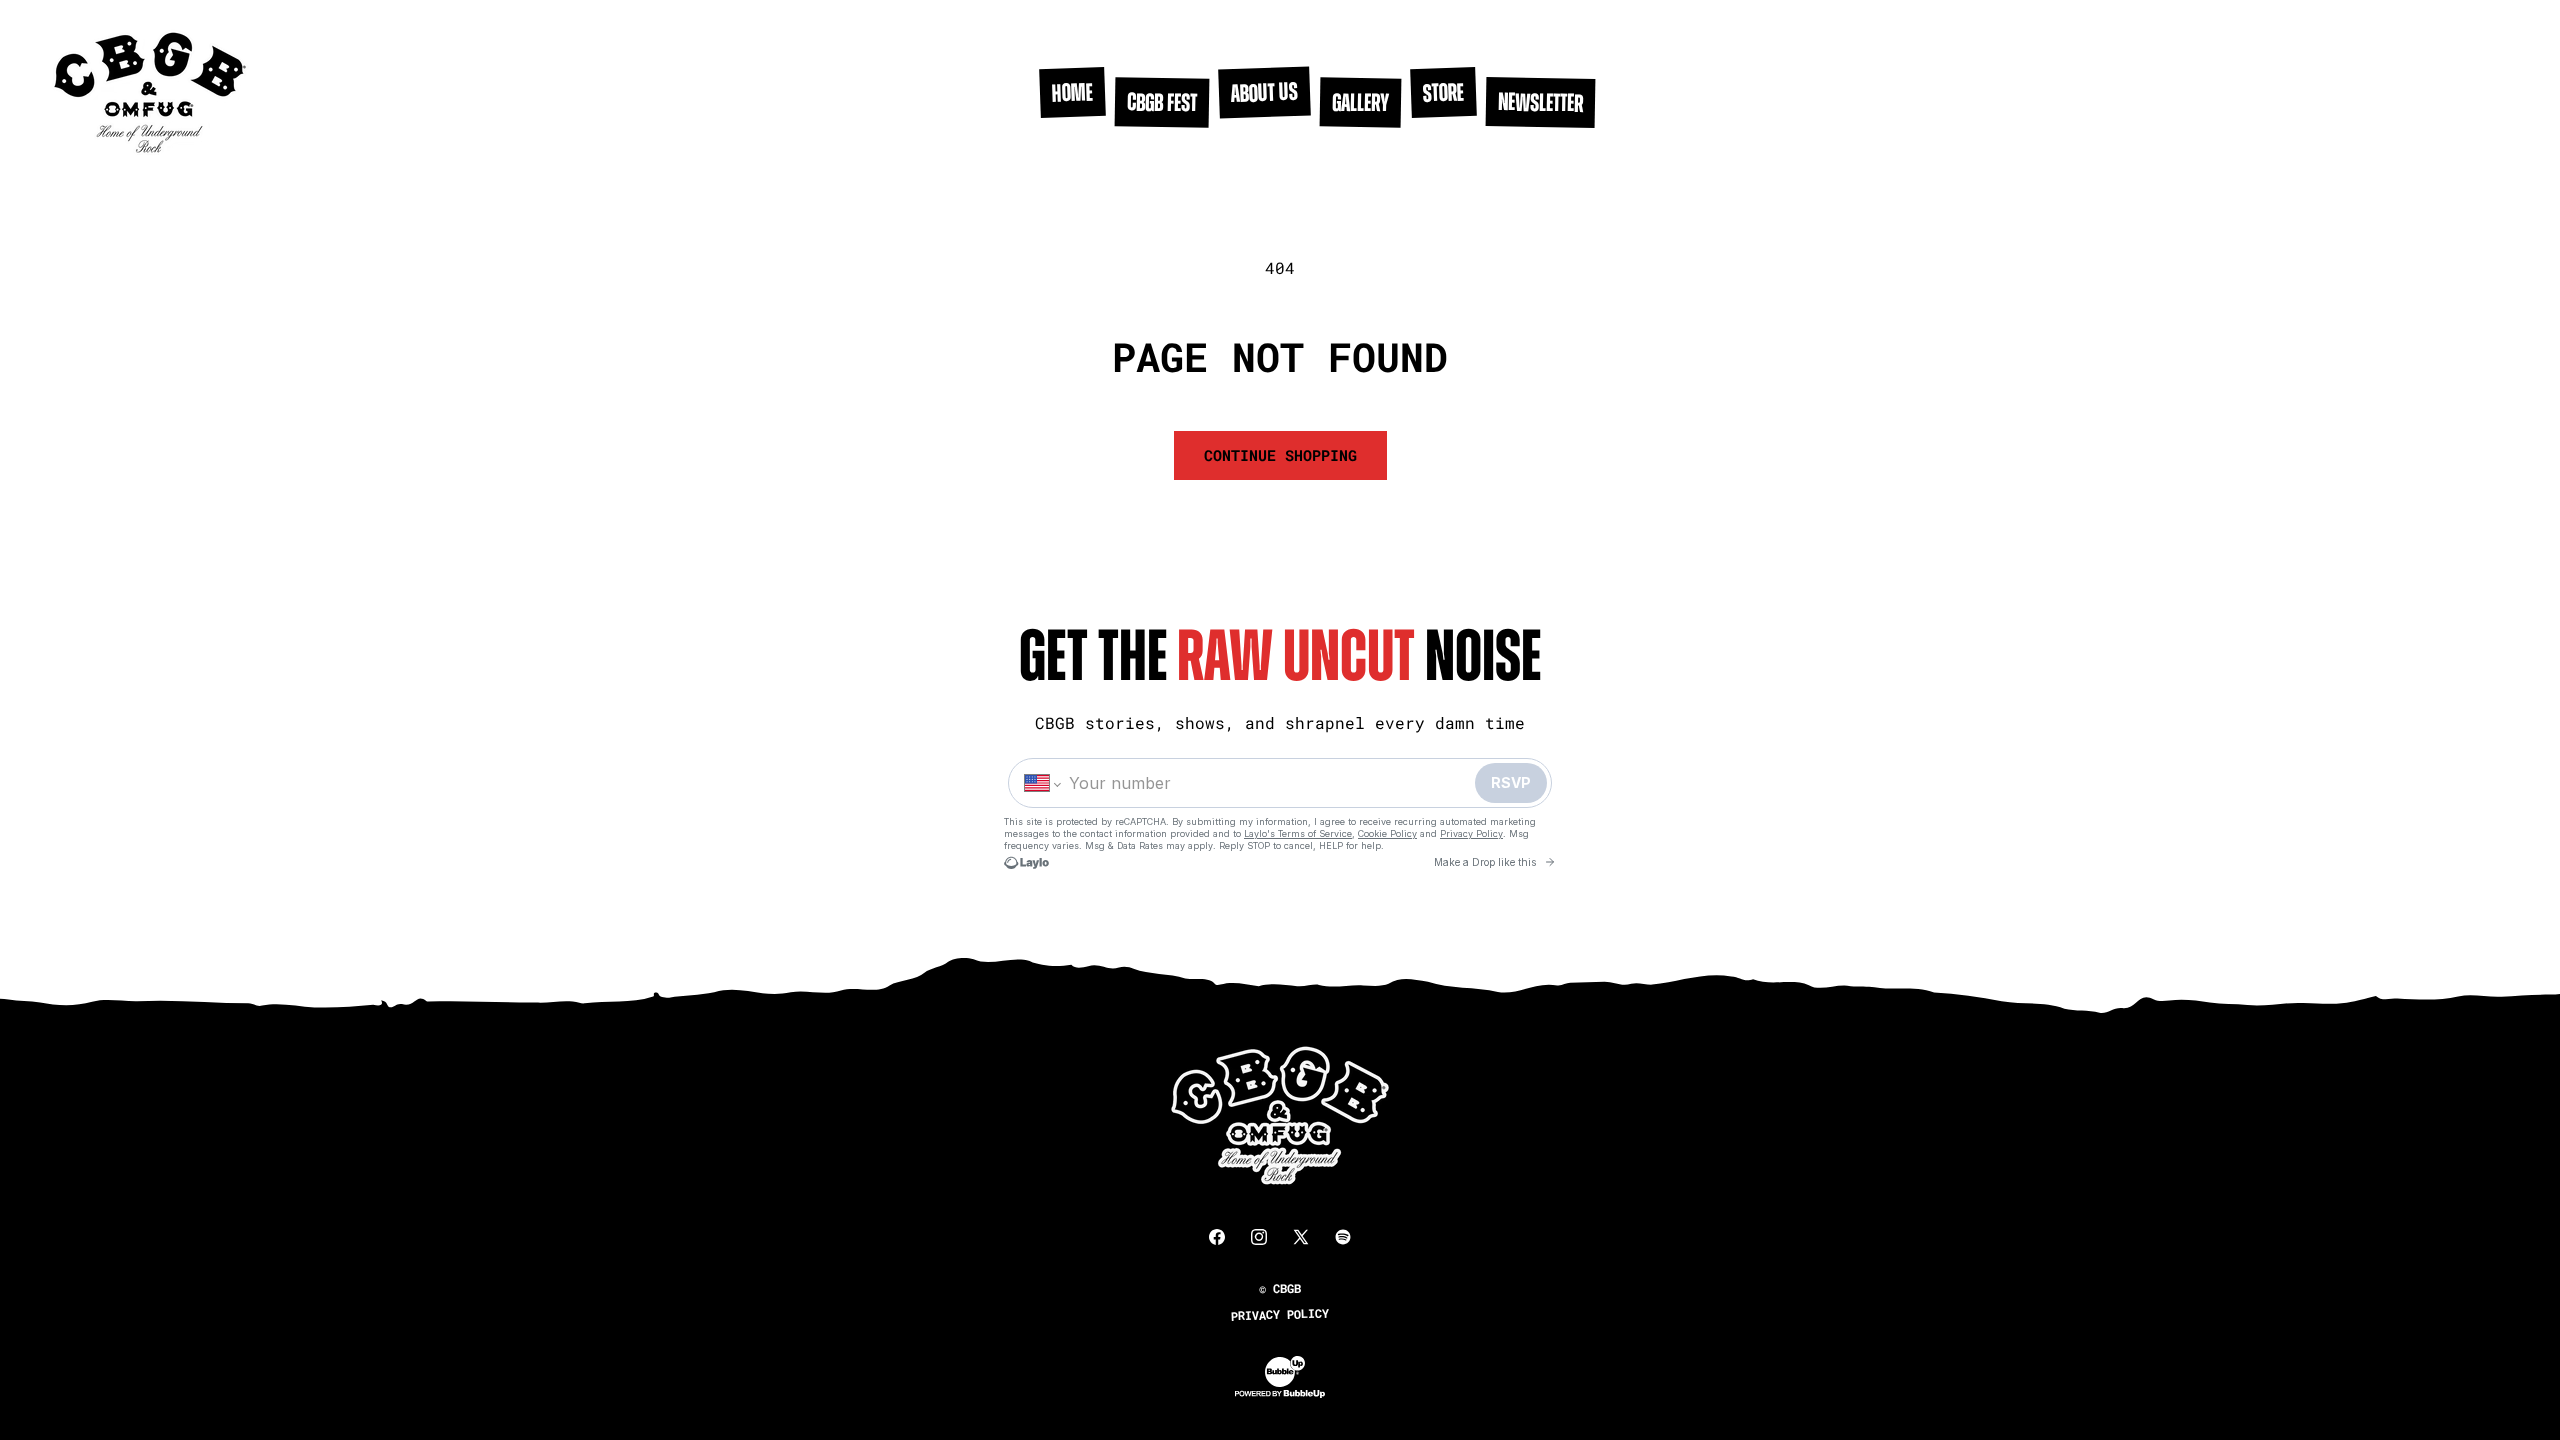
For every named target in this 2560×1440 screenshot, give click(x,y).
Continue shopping (1280, 455)
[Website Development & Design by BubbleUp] (1280, 1394)
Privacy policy (1280, 1314)
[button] (1264, 92)
